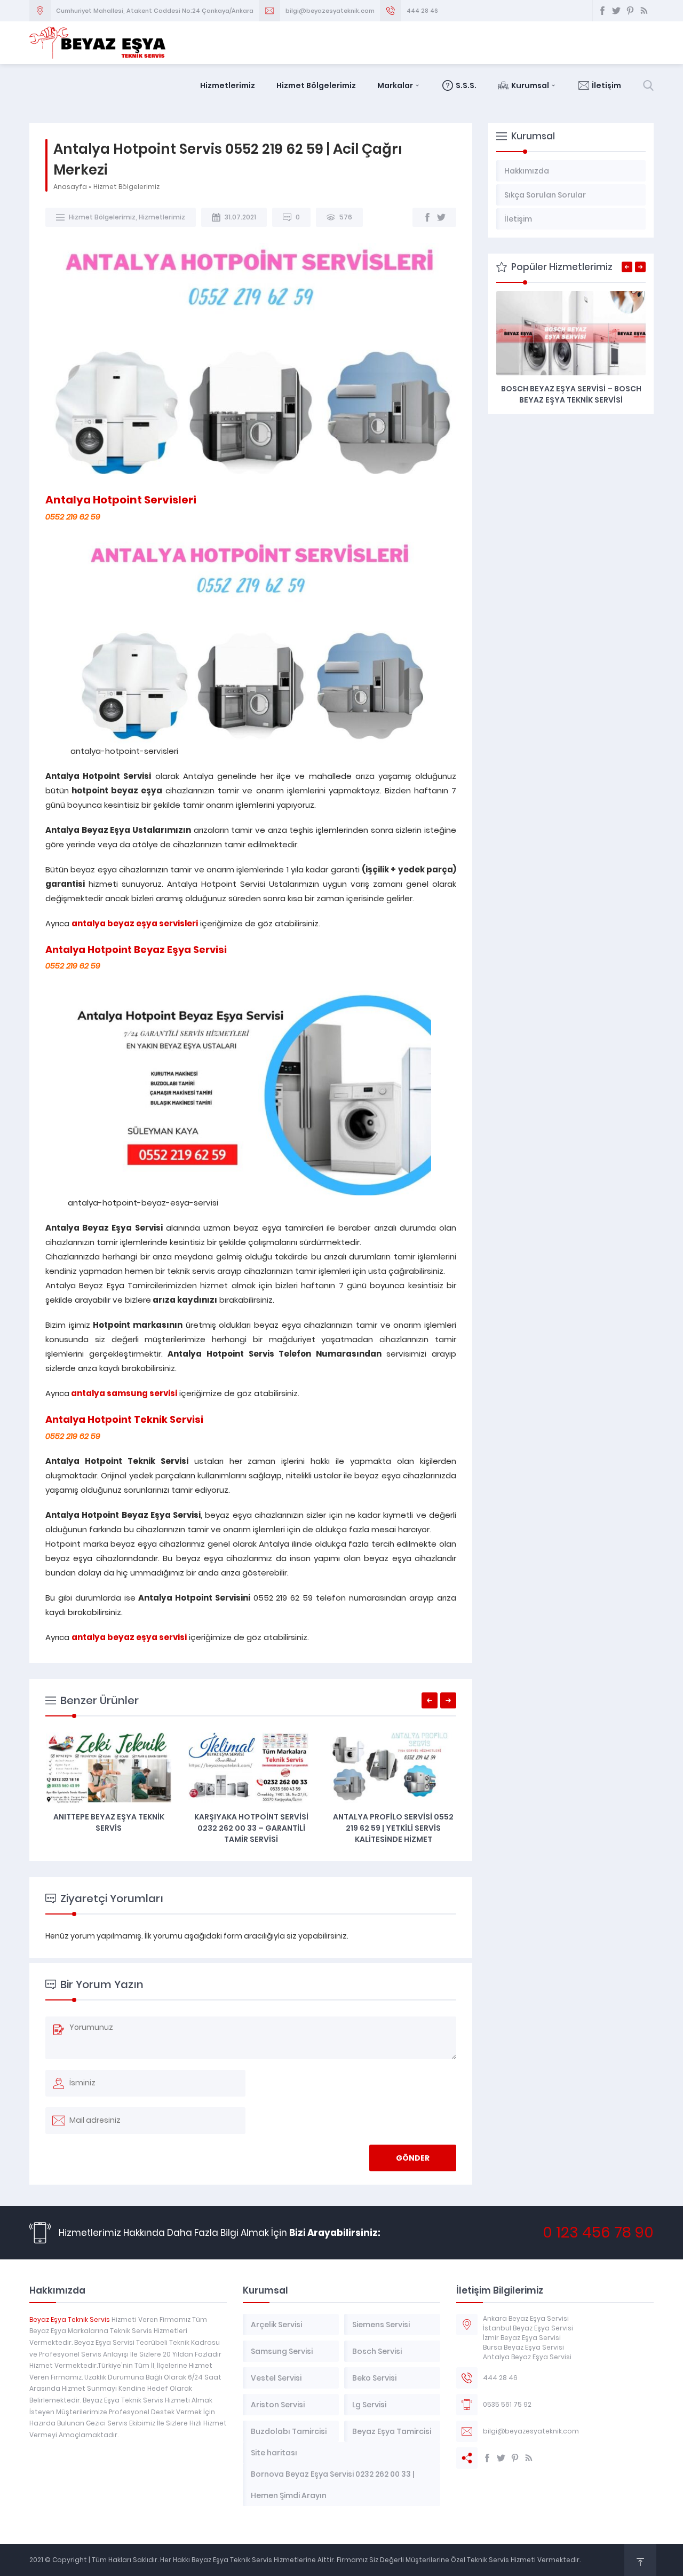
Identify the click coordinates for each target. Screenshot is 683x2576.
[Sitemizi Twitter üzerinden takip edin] (616, 11)
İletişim (606, 85)
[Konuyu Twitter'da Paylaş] (441, 217)
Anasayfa (70, 187)
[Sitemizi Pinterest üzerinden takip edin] (630, 11)
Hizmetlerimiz (228, 85)
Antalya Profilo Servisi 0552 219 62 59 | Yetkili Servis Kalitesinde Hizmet (393, 1828)
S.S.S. (466, 85)
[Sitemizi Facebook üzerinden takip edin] (602, 11)
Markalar (395, 85)
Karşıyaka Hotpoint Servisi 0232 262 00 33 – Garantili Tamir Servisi (251, 1828)
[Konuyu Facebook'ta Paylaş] (427, 217)
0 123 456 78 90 (598, 2232)
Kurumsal (530, 85)
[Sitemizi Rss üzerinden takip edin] (644, 11)
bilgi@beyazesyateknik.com (330, 11)
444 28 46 (422, 11)
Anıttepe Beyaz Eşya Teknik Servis (109, 1822)
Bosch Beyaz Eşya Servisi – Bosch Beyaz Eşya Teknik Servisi (571, 394)
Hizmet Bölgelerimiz (316, 85)
